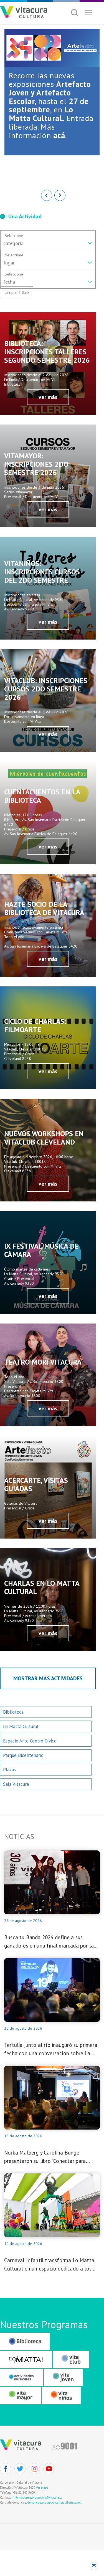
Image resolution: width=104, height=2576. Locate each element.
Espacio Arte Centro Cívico (30, 1741)
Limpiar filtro (17, 292)
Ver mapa (42, 2487)
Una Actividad (25, 216)
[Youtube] (49, 2469)
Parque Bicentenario (23, 1755)
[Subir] (94, 2566)
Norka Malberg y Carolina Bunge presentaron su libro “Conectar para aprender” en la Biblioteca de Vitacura (48, 2157)
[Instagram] (34, 2469)
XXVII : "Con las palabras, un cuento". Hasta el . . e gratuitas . (49, 109)
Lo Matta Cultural (21, 1726)
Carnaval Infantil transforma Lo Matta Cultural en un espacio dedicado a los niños (49, 2265)
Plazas (9, 1770)
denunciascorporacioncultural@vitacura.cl (54, 2502)
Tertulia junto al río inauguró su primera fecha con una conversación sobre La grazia (51, 2050)
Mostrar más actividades (48, 1678)
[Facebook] (6, 2469)
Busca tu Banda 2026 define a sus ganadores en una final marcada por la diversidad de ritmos (49, 1942)
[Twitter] (20, 2469)
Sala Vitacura (16, 1784)
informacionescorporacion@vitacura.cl (37, 2497)
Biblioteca (13, 1712)
